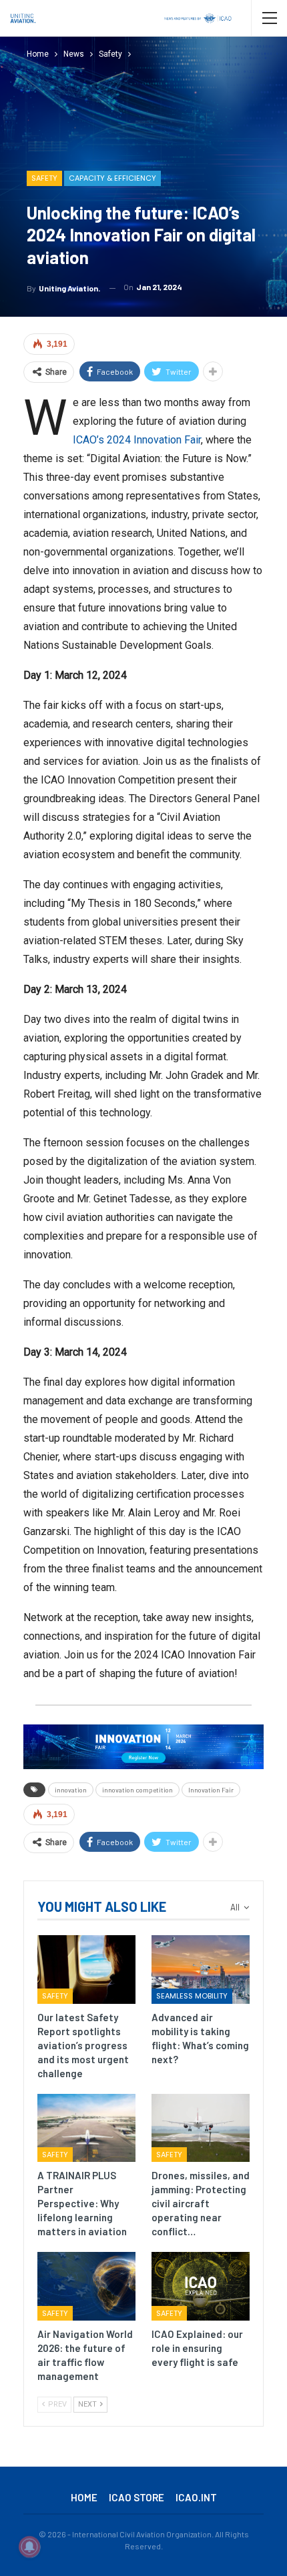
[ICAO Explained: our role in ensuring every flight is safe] (201, 2286)
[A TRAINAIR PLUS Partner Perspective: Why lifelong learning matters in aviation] (86, 2128)
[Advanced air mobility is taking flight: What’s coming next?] (201, 1970)
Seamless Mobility (192, 1996)
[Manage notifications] (29, 2547)
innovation (71, 1790)
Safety (44, 178)
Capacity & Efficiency (112, 178)
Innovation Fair (211, 1790)
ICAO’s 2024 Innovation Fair (137, 440)
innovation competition (137, 1790)
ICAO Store (136, 2497)
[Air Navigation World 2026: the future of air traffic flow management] (86, 2286)
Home (84, 2497)
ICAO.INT (196, 2497)
